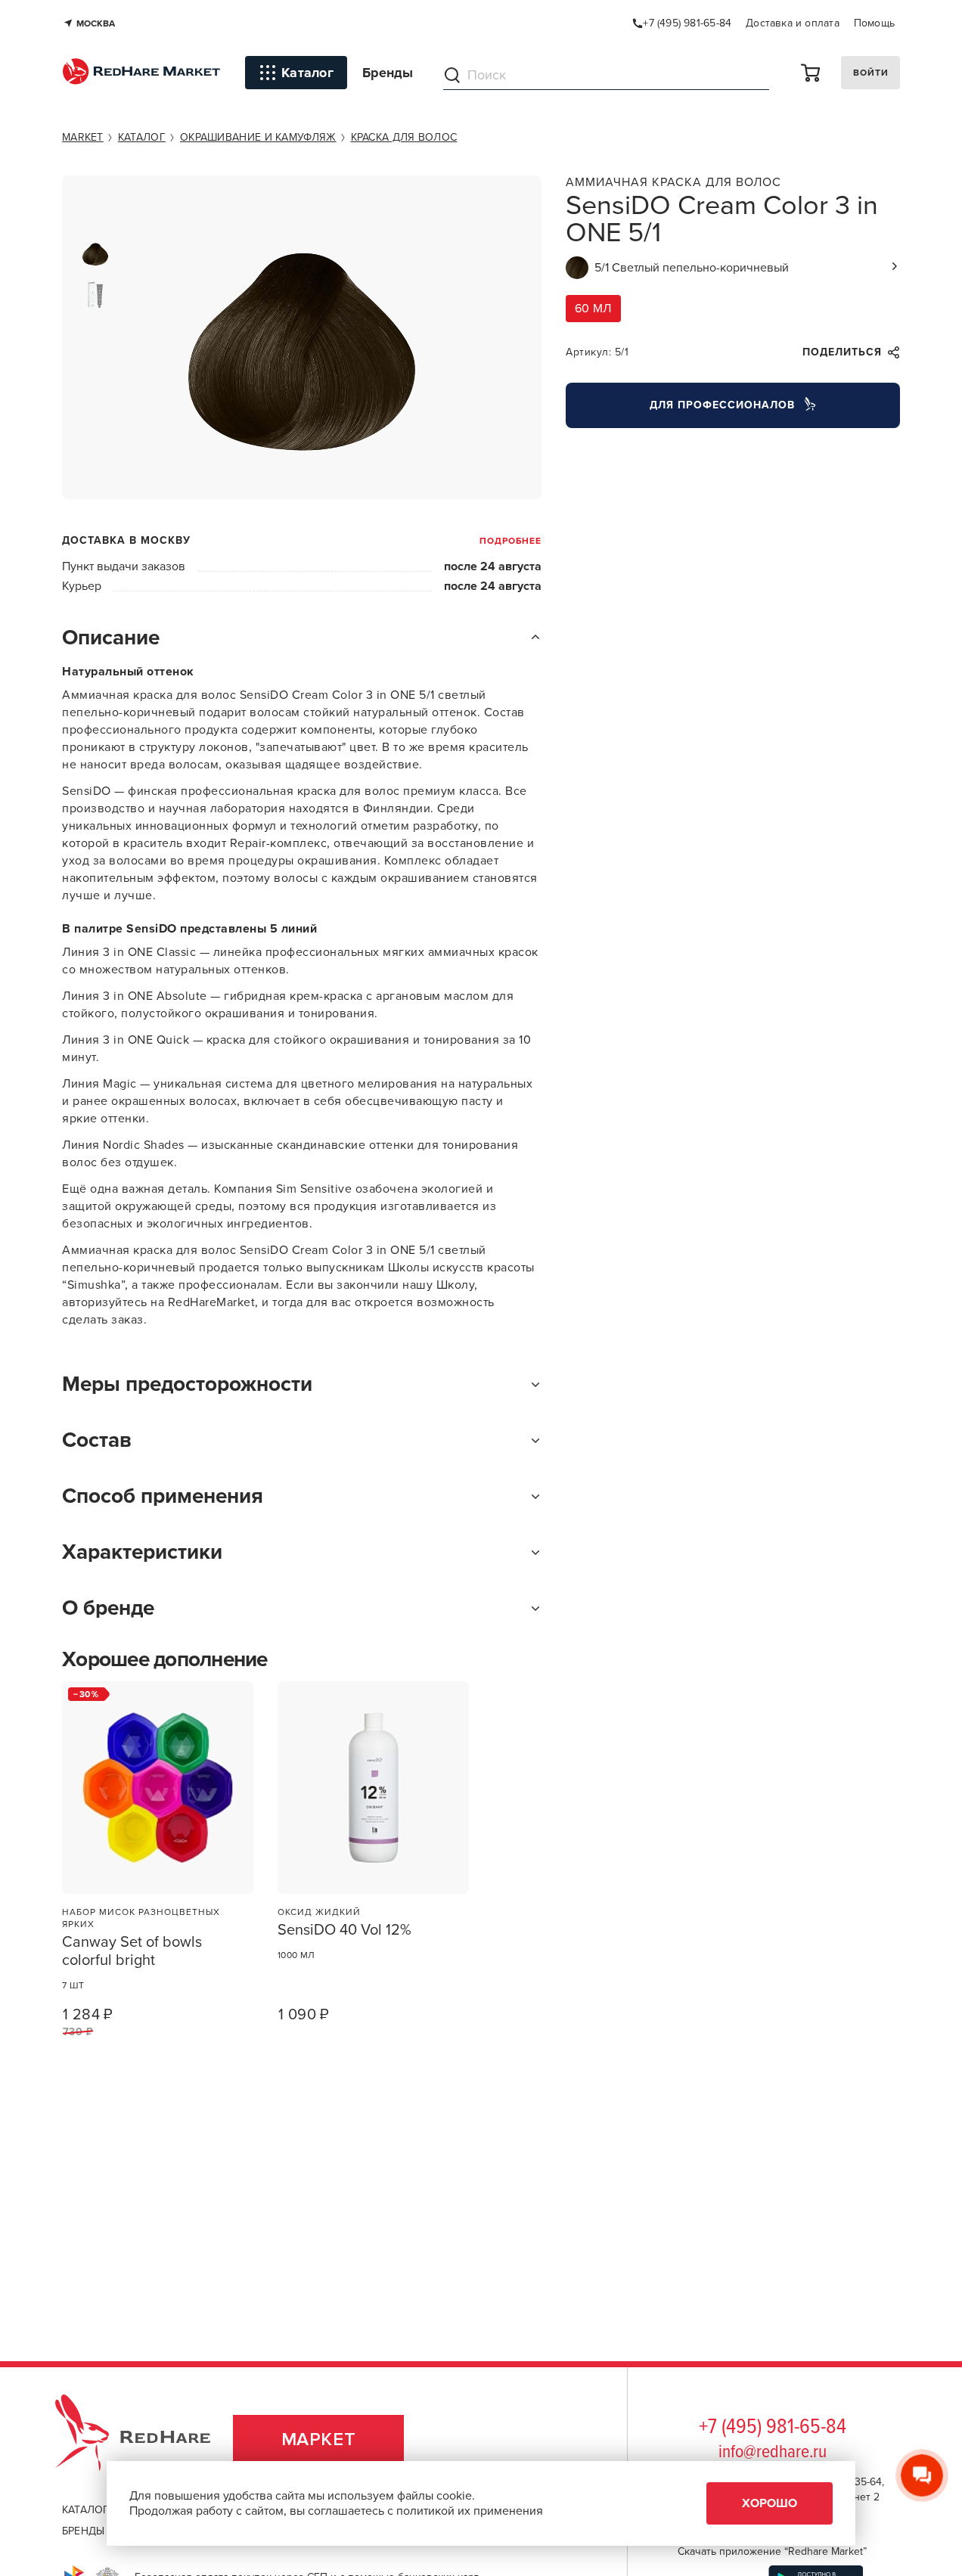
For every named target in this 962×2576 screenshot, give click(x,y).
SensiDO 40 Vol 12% (344, 1930)
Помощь (874, 23)
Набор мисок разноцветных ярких (141, 1918)
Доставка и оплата (793, 23)
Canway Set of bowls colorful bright (132, 1951)
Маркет (319, 2439)
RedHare (147, 2439)
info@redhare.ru (773, 2452)
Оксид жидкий (319, 1912)
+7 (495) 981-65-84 (773, 2428)
